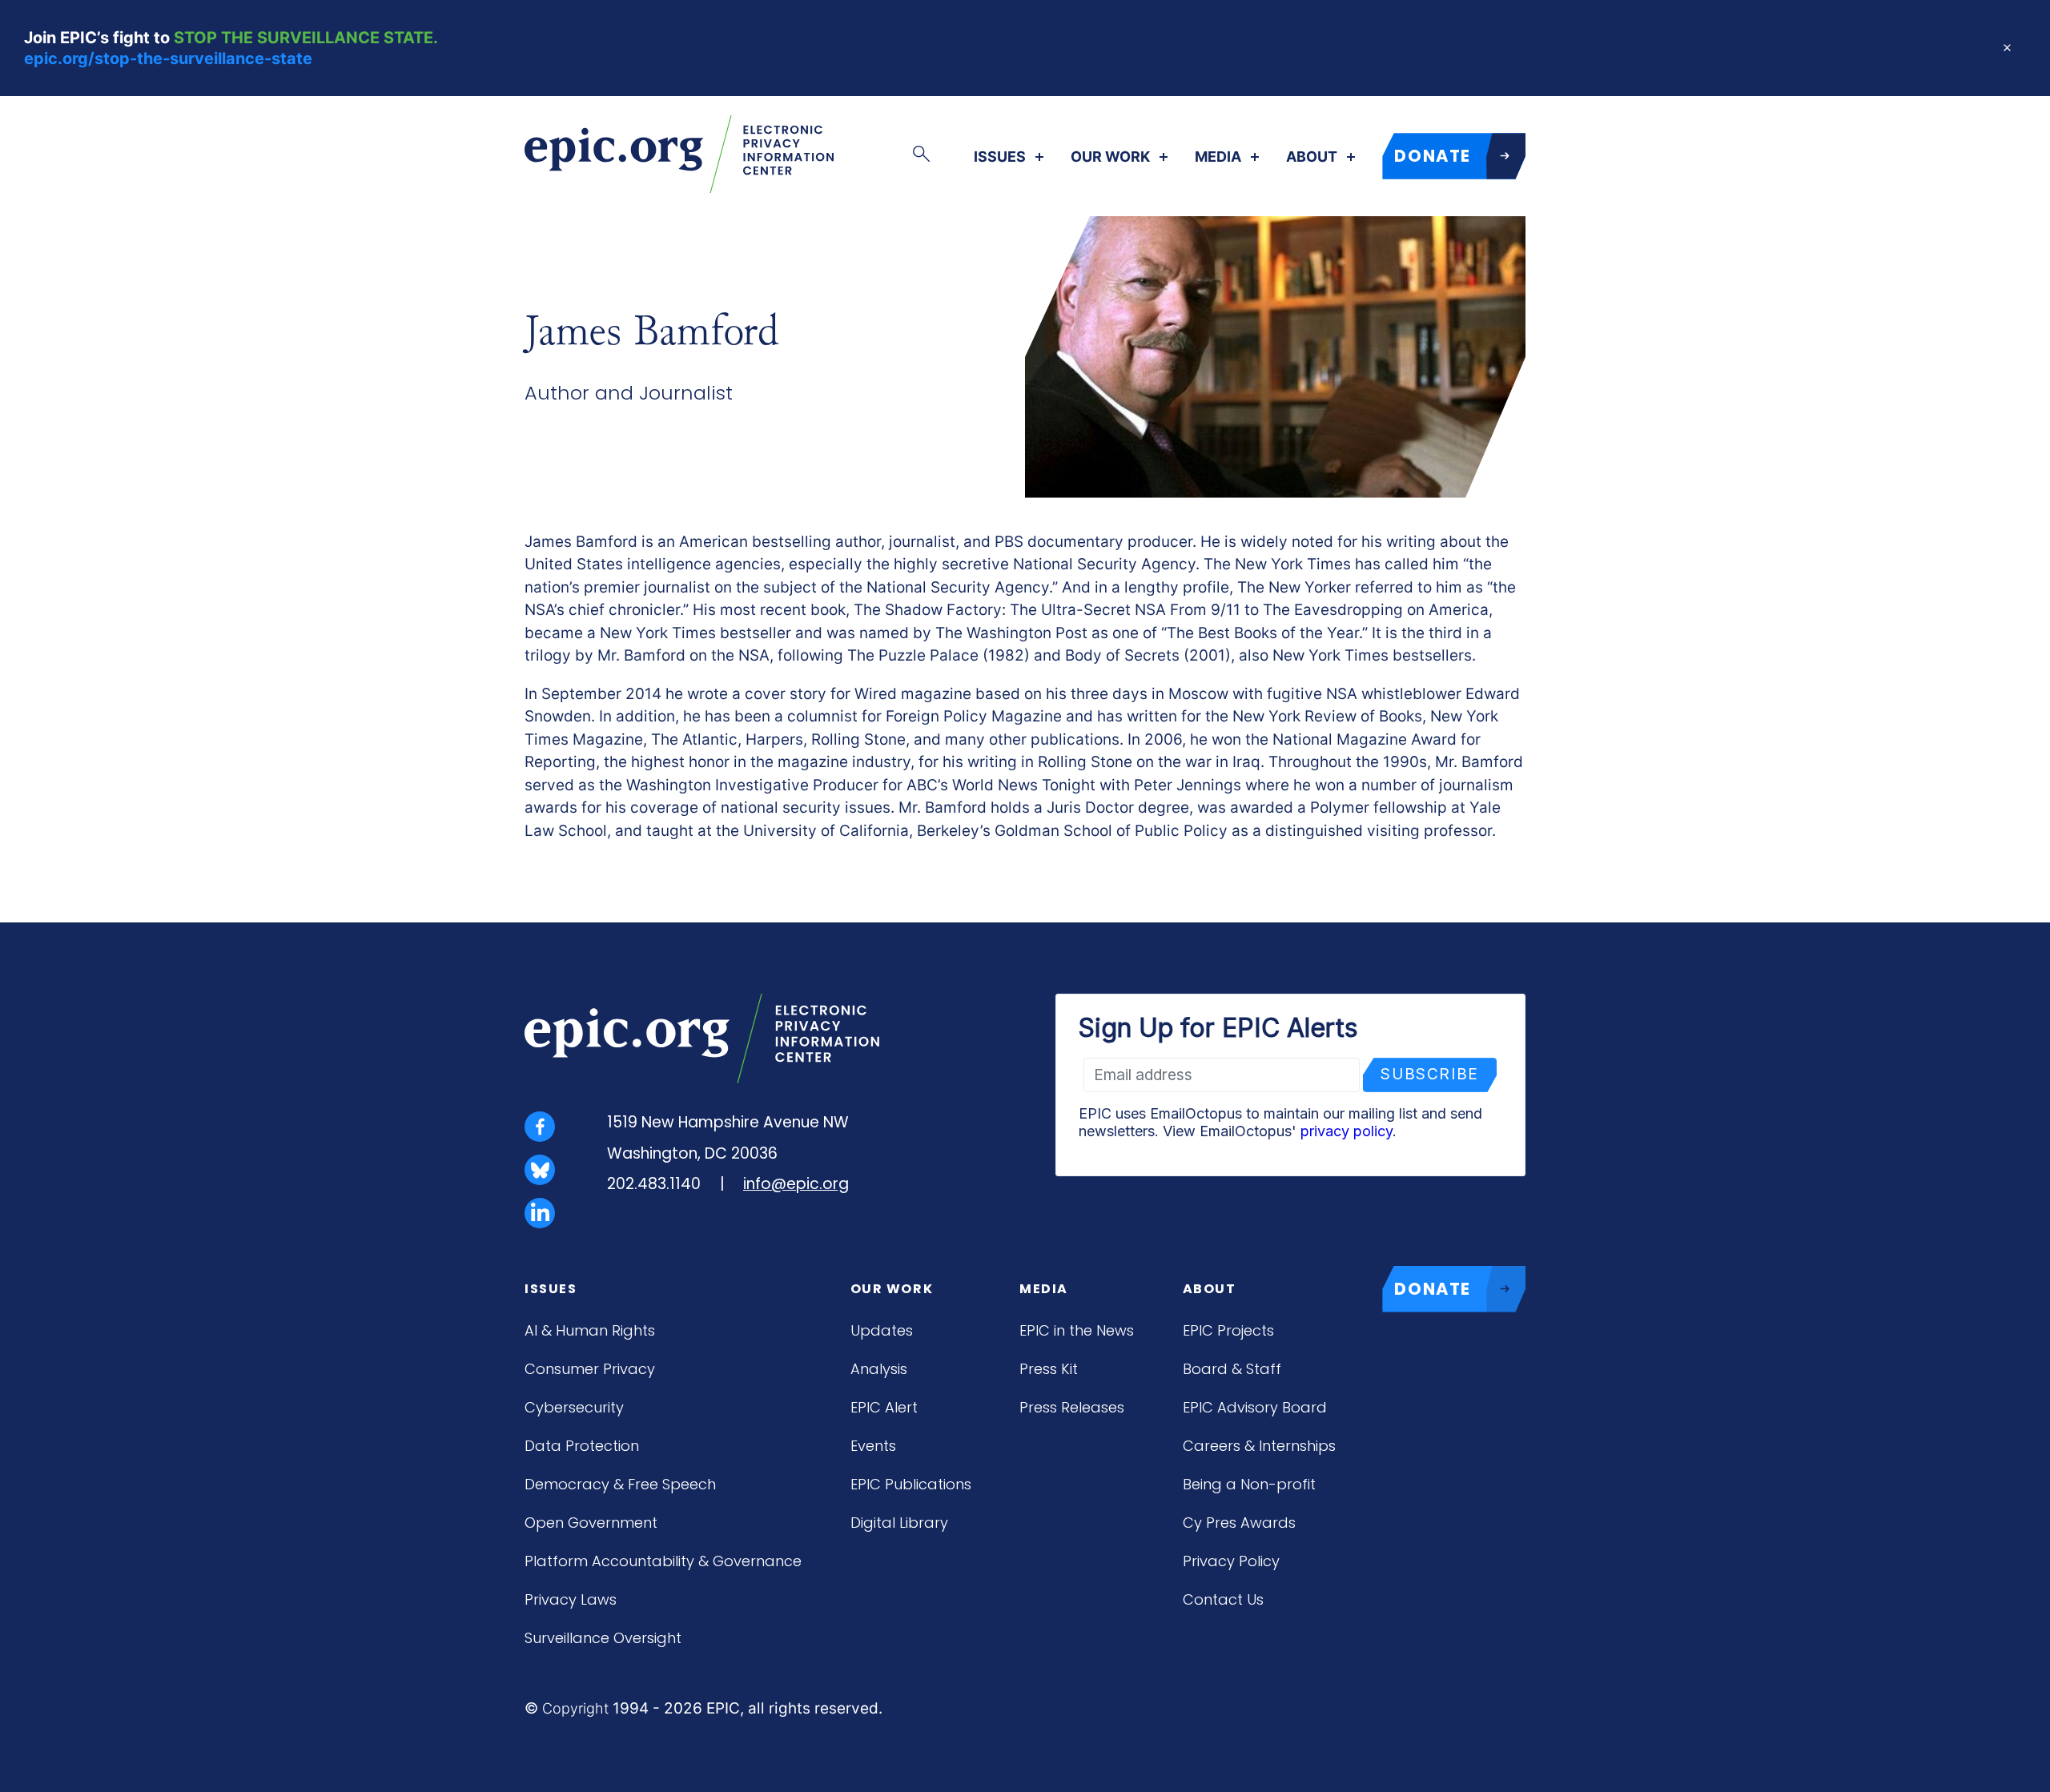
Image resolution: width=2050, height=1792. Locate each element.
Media (1218, 157)
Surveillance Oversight (603, 1638)
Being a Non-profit (1249, 1484)
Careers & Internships (1259, 1446)
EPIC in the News (1077, 1330)
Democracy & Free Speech (620, 1484)
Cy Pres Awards (1239, 1523)
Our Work (1110, 157)
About (1312, 157)
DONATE (1433, 156)
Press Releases (1072, 1407)
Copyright (575, 1708)
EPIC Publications (911, 1484)
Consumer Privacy (590, 1369)
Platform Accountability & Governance (663, 1561)
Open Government (591, 1523)
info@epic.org (796, 1184)
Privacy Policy (1231, 1561)
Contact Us (1223, 1599)
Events (873, 1446)
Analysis (879, 1369)
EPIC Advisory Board (1255, 1407)
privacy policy (1347, 1131)
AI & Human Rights (590, 1330)
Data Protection (582, 1446)
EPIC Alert (884, 1407)
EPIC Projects (1228, 1330)
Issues (1000, 157)
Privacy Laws (571, 1599)
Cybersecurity (574, 1407)
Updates (882, 1330)
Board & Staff (1232, 1369)
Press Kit (1049, 1369)
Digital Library (899, 1523)
